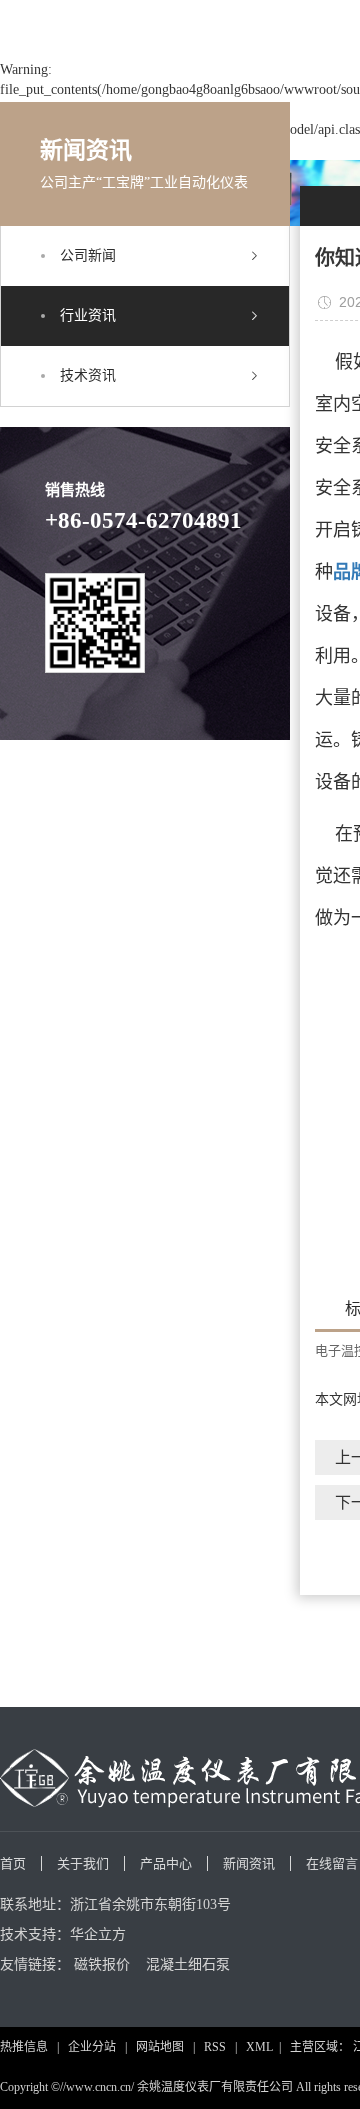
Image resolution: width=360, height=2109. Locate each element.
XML (259, 2047)
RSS (215, 2047)
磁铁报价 (102, 1964)
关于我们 (83, 1863)
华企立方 (98, 1934)
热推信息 (24, 2047)
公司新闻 (88, 255)
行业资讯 (88, 315)
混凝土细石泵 (188, 1964)
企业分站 (92, 2047)
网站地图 (160, 2047)
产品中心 (166, 1863)
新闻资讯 (249, 1863)
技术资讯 (88, 375)
